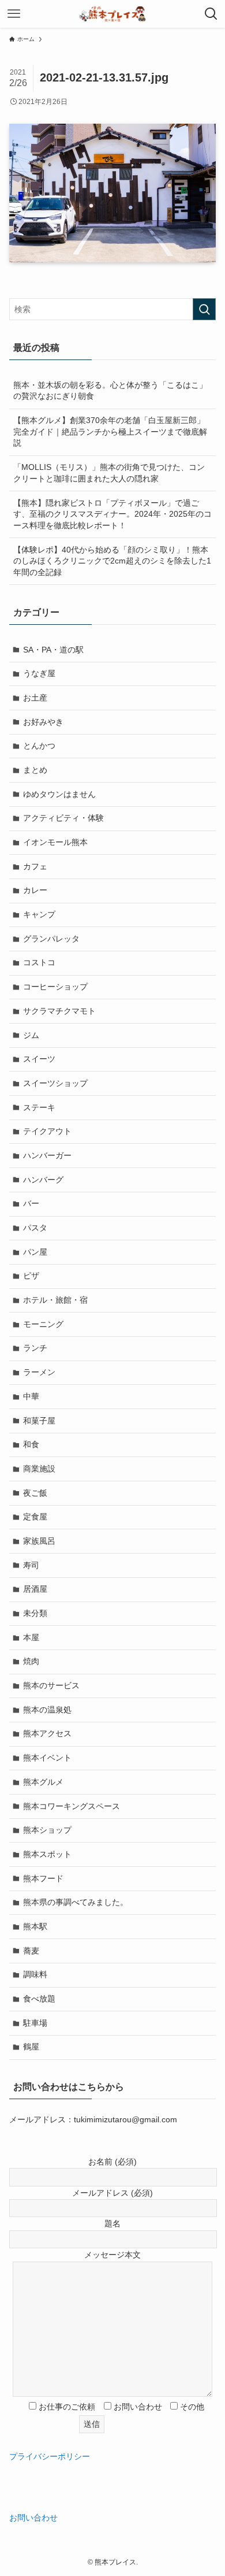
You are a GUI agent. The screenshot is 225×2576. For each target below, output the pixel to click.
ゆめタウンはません (59, 794)
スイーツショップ (55, 1083)
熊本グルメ (43, 1782)
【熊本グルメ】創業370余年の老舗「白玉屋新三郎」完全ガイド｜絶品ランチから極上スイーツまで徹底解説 (110, 431)
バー (31, 1203)
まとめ (35, 770)
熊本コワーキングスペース (72, 1806)
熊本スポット (47, 1854)
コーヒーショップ (55, 987)
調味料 (35, 1974)
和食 (31, 1444)
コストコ (39, 962)
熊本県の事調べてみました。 (76, 1902)
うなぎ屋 (39, 673)
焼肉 (31, 1661)
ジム (31, 1035)
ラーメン (39, 1372)
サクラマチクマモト (59, 1011)
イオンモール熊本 (55, 842)
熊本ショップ (47, 1830)
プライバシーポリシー (50, 2456)
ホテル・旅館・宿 (55, 1300)
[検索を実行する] (204, 309)
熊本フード (43, 1878)
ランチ (35, 1348)
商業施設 (39, 1469)
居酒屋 (35, 1589)
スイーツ (39, 1059)
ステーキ (39, 1107)
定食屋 (35, 1517)
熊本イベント (47, 1758)
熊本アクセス (47, 1733)
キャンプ (39, 914)
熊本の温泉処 (47, 1710)
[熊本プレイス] (113, 14)
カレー (35, 890)
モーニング (43, 1324)
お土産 (35, 698)
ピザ (31, 1276)
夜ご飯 (35, 1493)
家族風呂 (39, 1541)
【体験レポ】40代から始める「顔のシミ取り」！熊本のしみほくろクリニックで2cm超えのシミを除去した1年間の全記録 (112, 561)
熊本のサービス (51, 1685)
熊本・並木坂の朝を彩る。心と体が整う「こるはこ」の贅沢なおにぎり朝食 (110, 391)
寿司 (31, 1565)
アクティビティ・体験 (63, 818)
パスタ (35, 1228)
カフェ (35, 866)
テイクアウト (47, 1131)
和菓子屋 (39, 1421)
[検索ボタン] (211, 14)
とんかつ (39, 746)
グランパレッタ (51, 939)
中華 (31, 1396)
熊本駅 (35, 1926)
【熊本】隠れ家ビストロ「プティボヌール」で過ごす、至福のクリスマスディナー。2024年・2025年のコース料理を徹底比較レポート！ (112, 514)
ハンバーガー (47, 1155)
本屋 (31, 1637)
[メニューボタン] (14, 14)
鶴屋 (31, 2047)
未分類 (35, 1613)
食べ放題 (39, 1999)
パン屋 (35, 1252)
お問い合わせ (33, 2518)
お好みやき (43, 722)
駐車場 (35, 2023)
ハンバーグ (43, 1180)
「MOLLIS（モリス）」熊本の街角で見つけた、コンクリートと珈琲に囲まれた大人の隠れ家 (109, 473)
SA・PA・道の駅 (53, 650)
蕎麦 (31, 1951)
